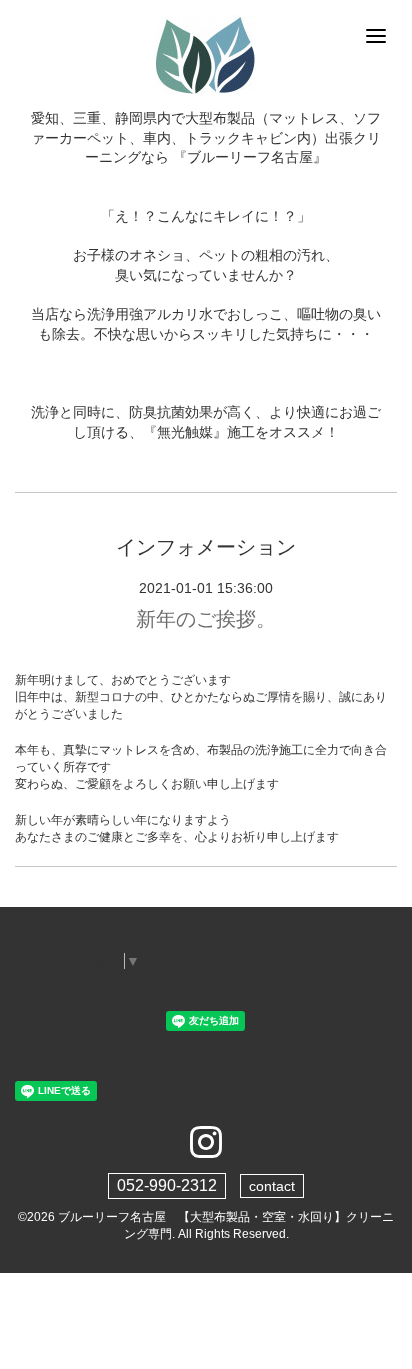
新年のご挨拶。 (206, 619)
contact (272, 1186)
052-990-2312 (167, 1185)
